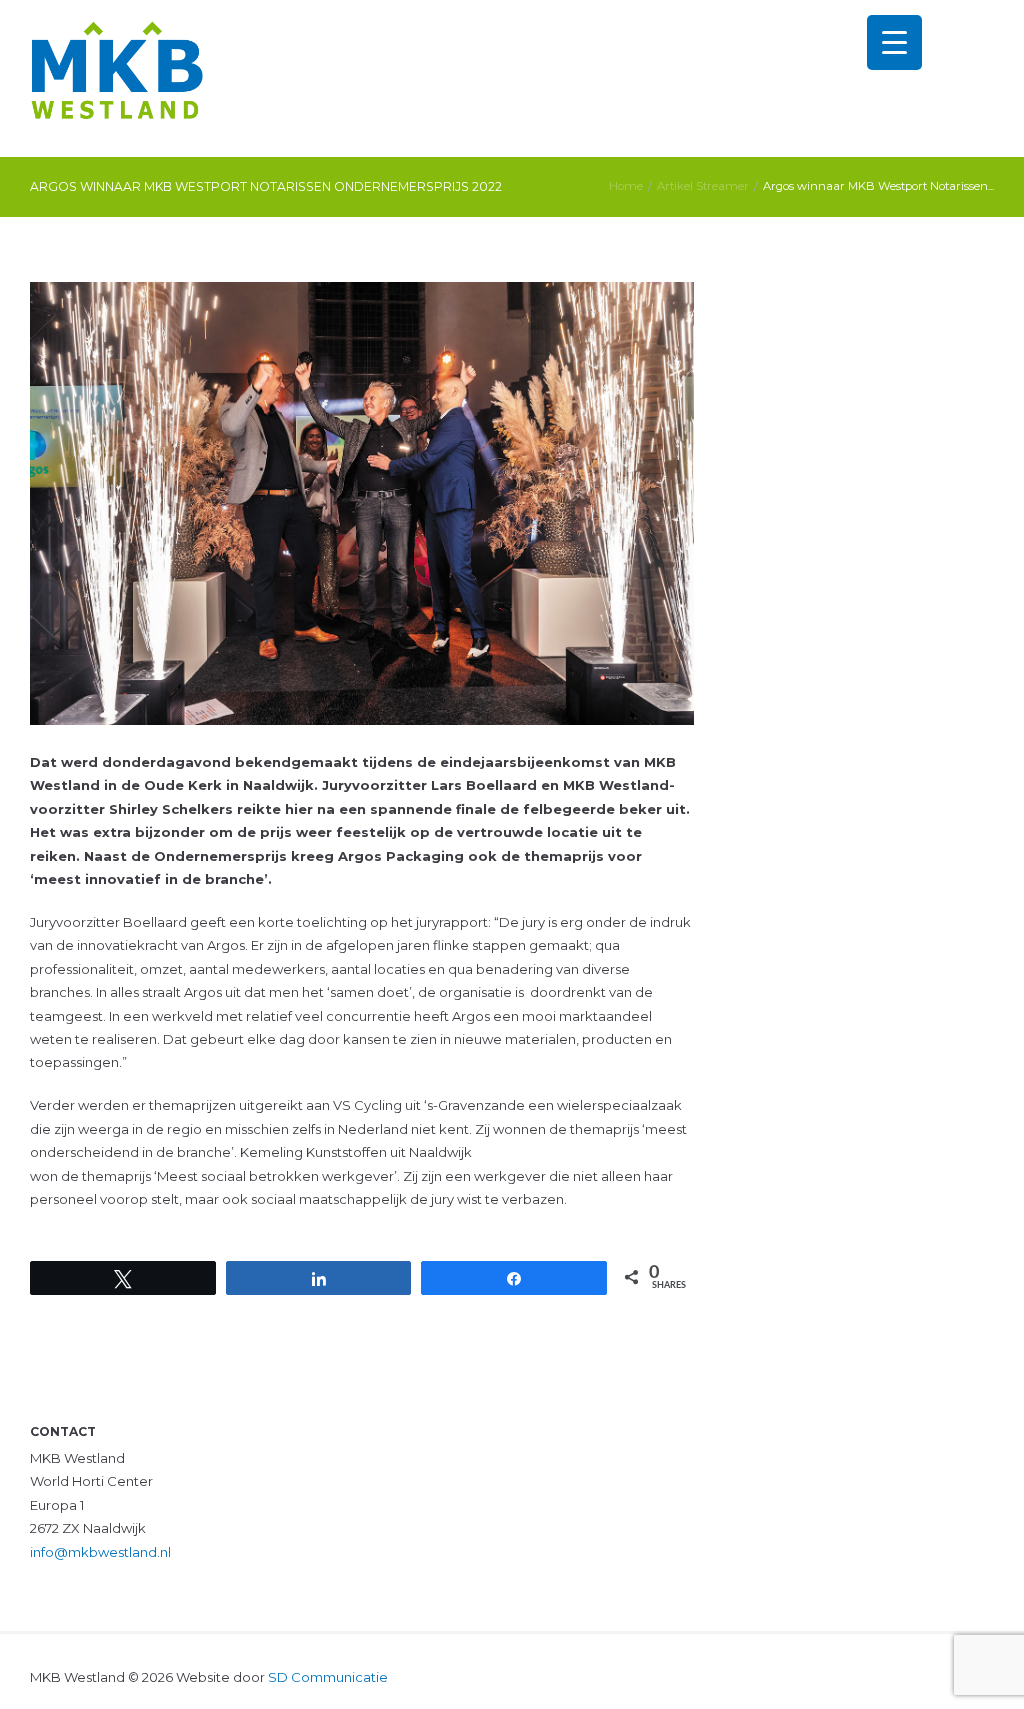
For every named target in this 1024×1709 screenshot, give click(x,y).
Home (626, 186)
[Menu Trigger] (894, 42)
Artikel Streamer (703, 186)
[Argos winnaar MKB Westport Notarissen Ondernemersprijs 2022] (362, 503)
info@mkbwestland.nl (100, 1552)
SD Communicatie (328, 1677)
